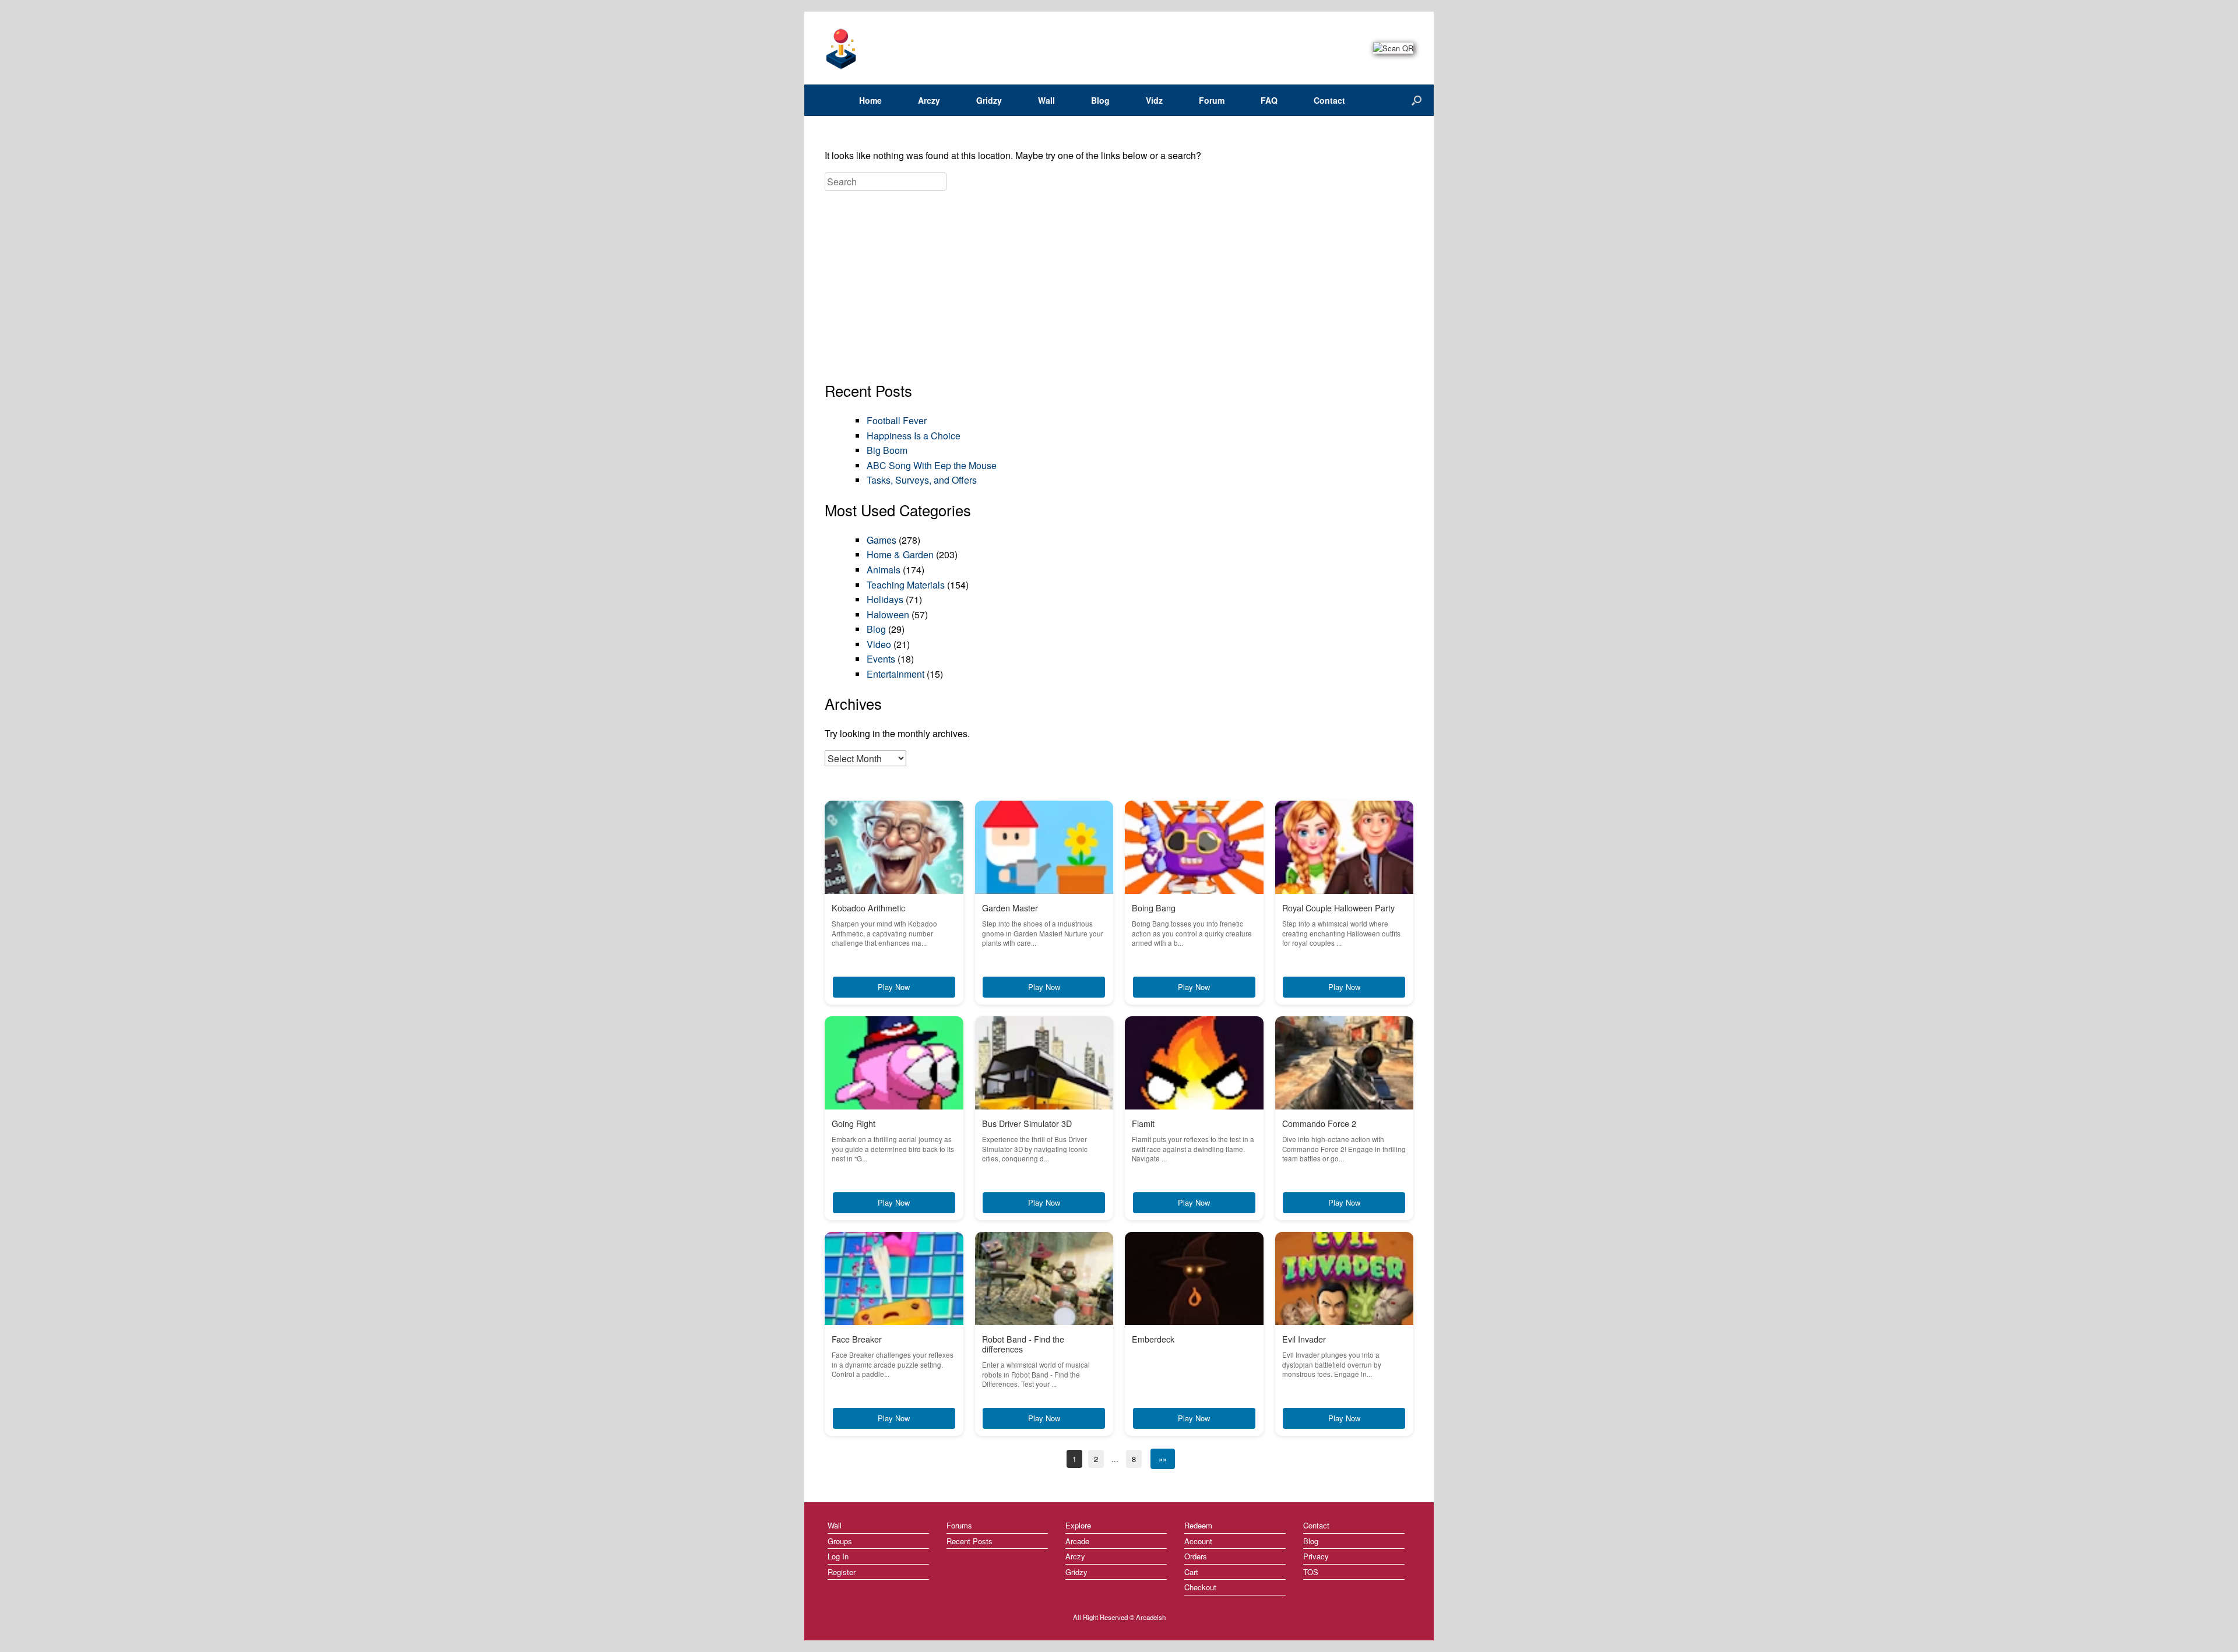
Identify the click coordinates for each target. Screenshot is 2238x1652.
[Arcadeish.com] (842, 48)
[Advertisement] (1119, 287)
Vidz (1154, 100)
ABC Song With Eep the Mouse (932, 465)
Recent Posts (970, 1541)
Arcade (1077, 1541)
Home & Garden (900, 554)
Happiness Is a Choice (914, 436)
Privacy (1316, 1556)
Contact (1329, 100)
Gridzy (989, 100)
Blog (1100, 100)
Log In (838, 1556)
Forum (1212, 100)
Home (870, 100)
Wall (1046, 100)
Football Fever (897, 420)
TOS (1311, 1572)
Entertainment (895, 674)
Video (879, 644)
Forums (959, 1525)
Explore (1078, 1525)
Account (1198, 1541)
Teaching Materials (906, 585)
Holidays (885, 599)
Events (881, 659)
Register (842, 1572)
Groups (840, 1541)
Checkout (1200, 1587)
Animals (884, 570)
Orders (1196, 1556)
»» (1163, 1459)
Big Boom (887, 450)
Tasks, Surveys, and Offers (922, 480)
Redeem (1198, 1525)
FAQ (1269, 100)
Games (882, 540)
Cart (1191, 1572)
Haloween (888, 614)
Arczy (929, 100)
